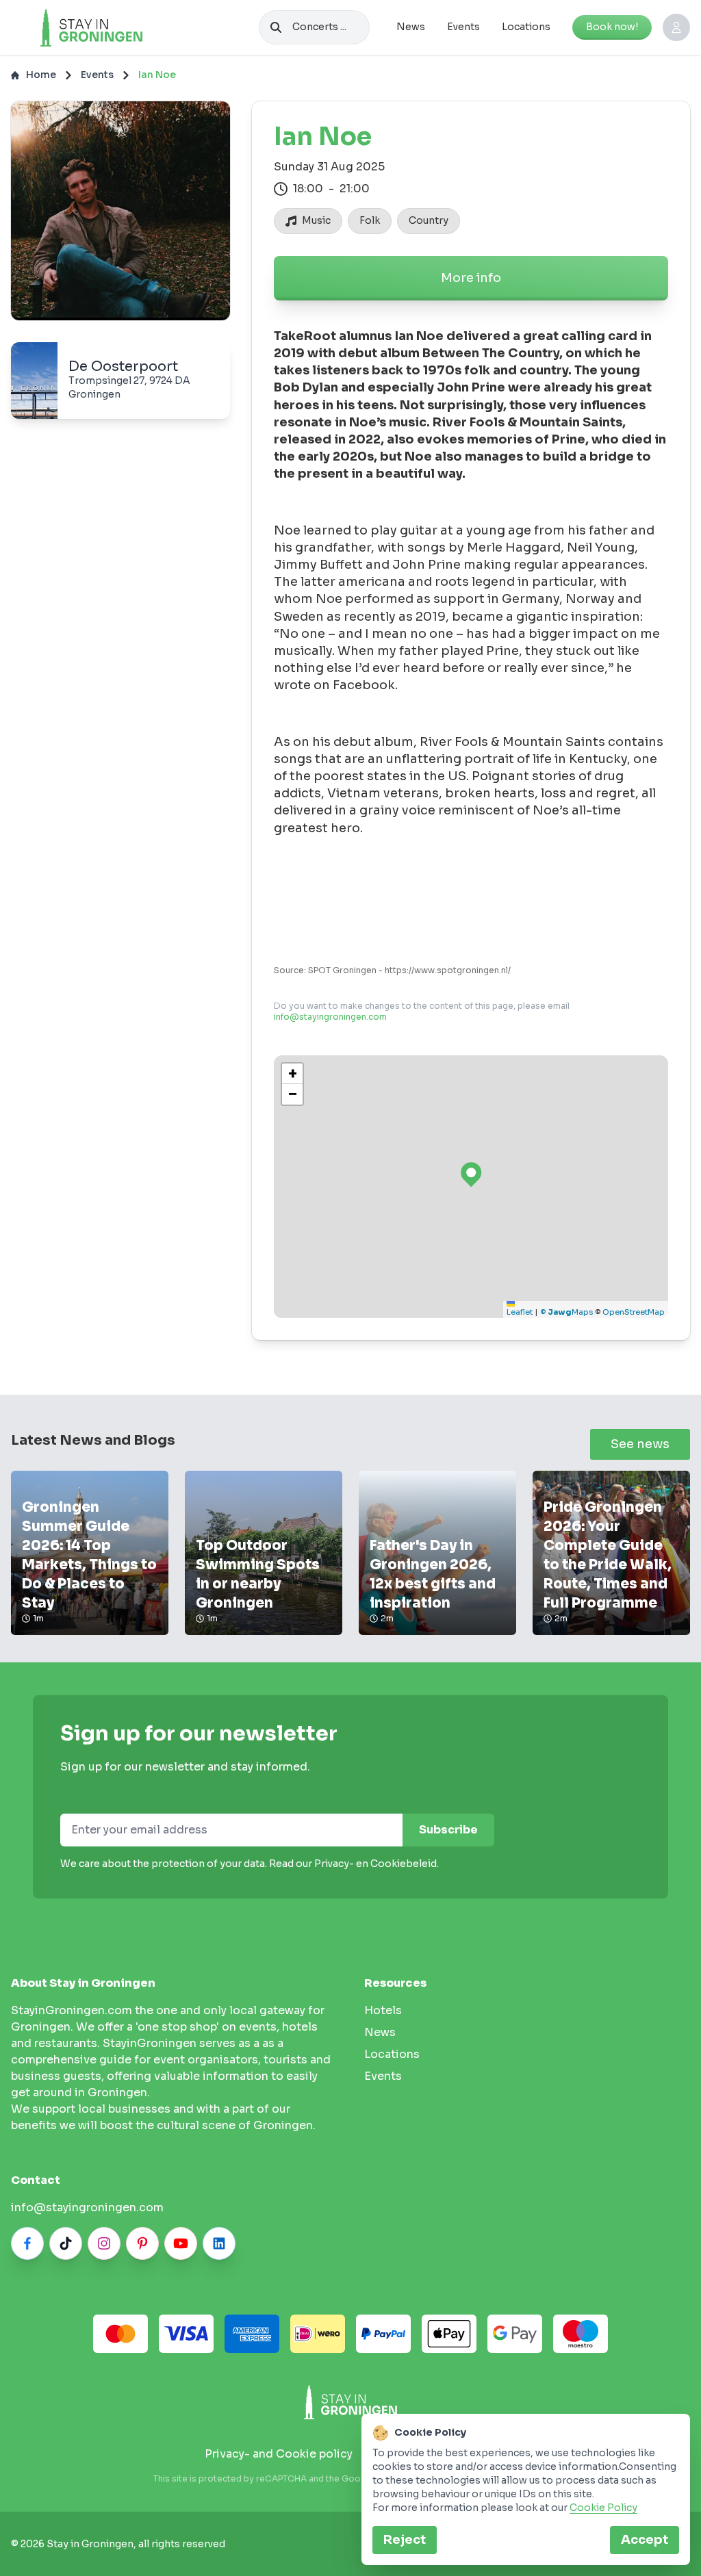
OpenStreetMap (634, 1312)
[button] (292, 1074)
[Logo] (91, 27)
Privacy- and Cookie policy (279, 2454)
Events (463, 27)
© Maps (566, 1312)
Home (41, 75)
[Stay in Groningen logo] (350, 2402)
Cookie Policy (603, 2508)
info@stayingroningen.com (330, 1017)
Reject (405, 2540)
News (411, 27)
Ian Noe (157, 75)
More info (471, 278)
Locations (526, 27)
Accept (645, 2540)
